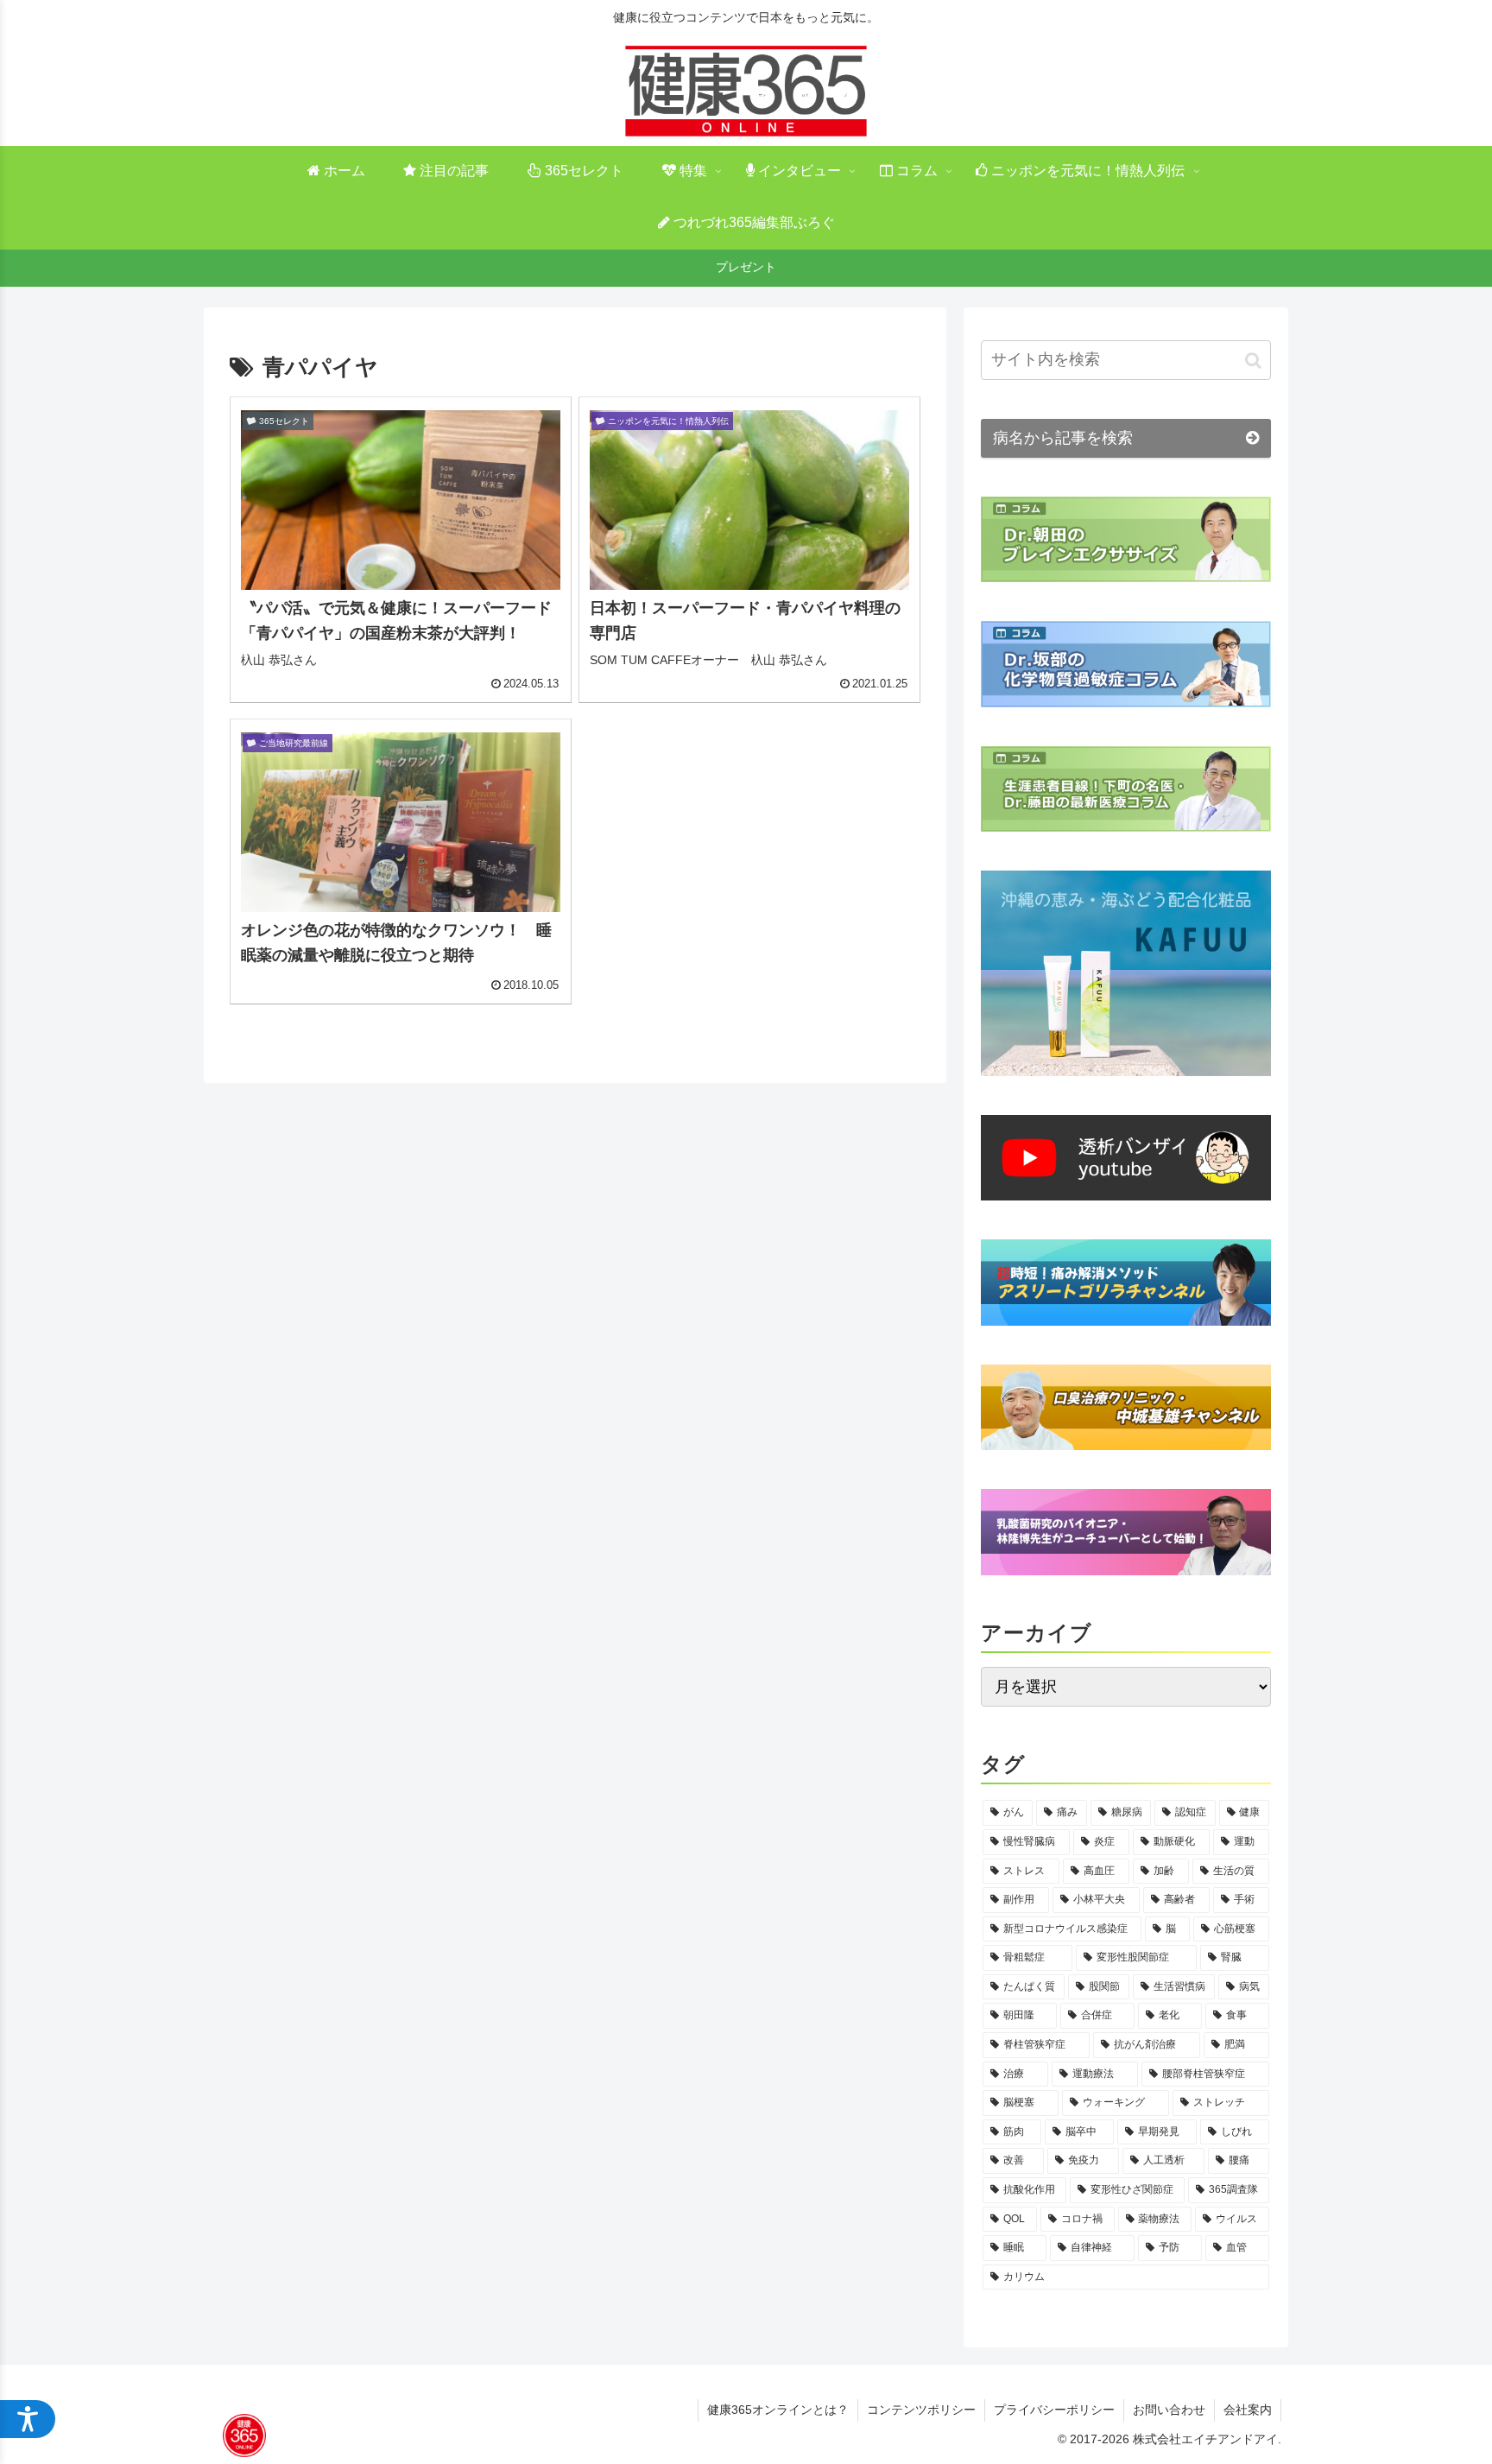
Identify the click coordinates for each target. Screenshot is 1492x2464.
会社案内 (1248, 2410)
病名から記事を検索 (1063, 438)
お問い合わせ (1169, 2410)
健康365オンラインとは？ (778, 2410)
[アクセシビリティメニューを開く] (28, 2419)
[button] (1253, 360)
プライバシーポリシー (1054, 2410)
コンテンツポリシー (921, 2410)
